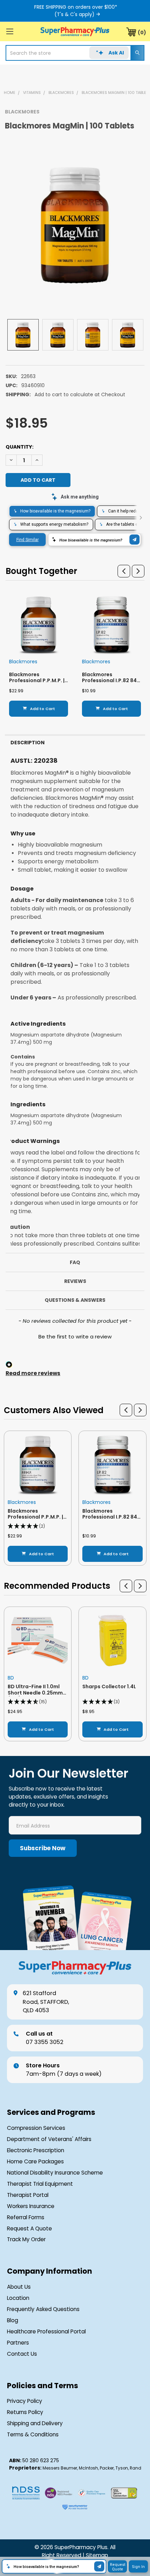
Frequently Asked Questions (43, 2309)
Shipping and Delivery (35, 2423)
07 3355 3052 (45, 2038)
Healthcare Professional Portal (46, 2331)
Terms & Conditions (33, 2434)
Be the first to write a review (75, 1337)
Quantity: (20, 447)
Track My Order (26, 2239)
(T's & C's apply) (74, 14)
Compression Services (36, 2128)
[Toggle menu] (10, 31)
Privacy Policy (25, 2401)
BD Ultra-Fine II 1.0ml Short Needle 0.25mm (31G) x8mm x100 (35, 1693)
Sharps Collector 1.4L (109, 1686)
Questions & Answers (75, 1300)
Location (18, 2298)
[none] (75, 225)
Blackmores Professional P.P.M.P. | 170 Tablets (37, 681)
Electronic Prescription (36, 2150)
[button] (124, 571)
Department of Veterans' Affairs (49, 2139)
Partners (18, 2343)
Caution (18, 1227)
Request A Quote (29, 2228)
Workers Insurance (31, 2206)
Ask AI (116, 53)
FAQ (75, 1262)
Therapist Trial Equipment (40, 2184)
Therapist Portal (28, 2195)
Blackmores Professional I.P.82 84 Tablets (109, 681)
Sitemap (97, 2555)
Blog (13, 2320)
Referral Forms (26, 2217)
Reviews (75, 1281)
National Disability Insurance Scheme (55, 2173)
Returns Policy (25, 2412)
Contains (23, 1057)
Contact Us (22, 2354)
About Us (19, 2287)
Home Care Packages (35, 2161)
